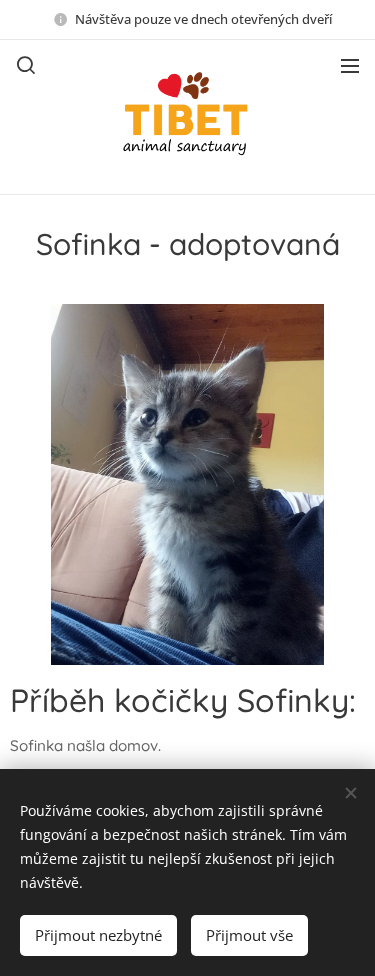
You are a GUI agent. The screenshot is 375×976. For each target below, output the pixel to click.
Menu (350, 65)
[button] (26, 65)
